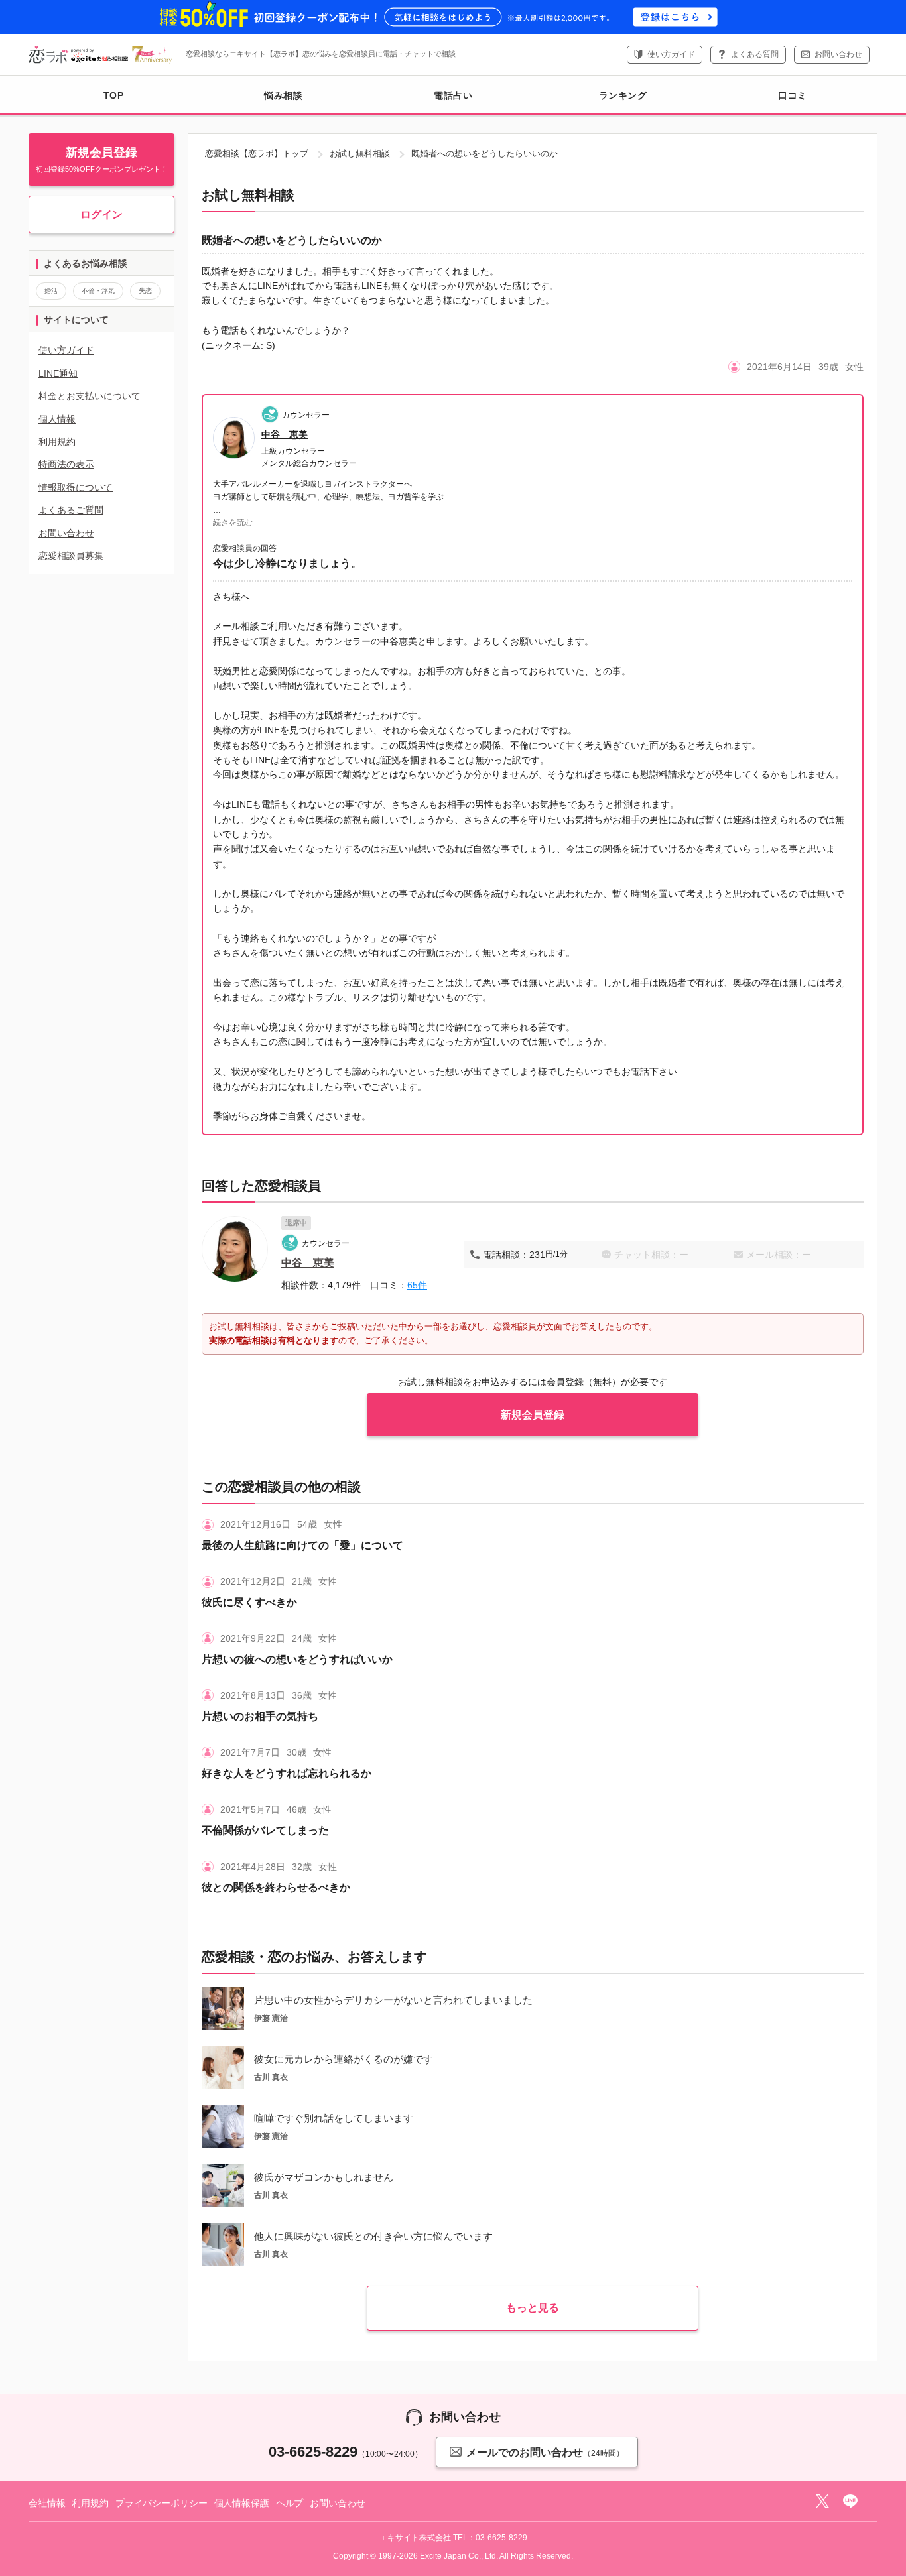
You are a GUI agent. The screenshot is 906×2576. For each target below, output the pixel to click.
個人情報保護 (242, 2503)
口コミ (793, 95)
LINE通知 (58, 373)
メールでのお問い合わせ (545, 2452)
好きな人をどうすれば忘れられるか (287, 1773)
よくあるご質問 (71, 510)
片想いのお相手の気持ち (260, 1716)
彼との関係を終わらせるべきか (276, 1887)
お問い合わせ (838, 54)
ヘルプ (290, 2503)
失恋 (145, 291)
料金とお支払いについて (90, 396)
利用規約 (57, 442)
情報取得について (76, 487)
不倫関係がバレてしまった (265, 1830)
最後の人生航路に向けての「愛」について (302, 1545)
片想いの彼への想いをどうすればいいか (297, 1659)
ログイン (101, 215)
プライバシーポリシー (162, 2503)
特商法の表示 (66, 464)
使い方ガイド (671, 54)
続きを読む (233, 522)
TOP (114, 95)
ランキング (623, 95)
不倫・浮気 (98, 291)
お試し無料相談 (360, 153)
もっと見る (533, 2308)
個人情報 (57, 419)
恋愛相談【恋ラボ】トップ (257, 153)
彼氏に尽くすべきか (249, 1602)
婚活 (51, 291)
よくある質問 (755, 54)
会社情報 (47, 2503)
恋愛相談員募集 (71, 556)
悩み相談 (283, 95)
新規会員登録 (533, 1415)
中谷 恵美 (285, 434)
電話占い (453, 95)
